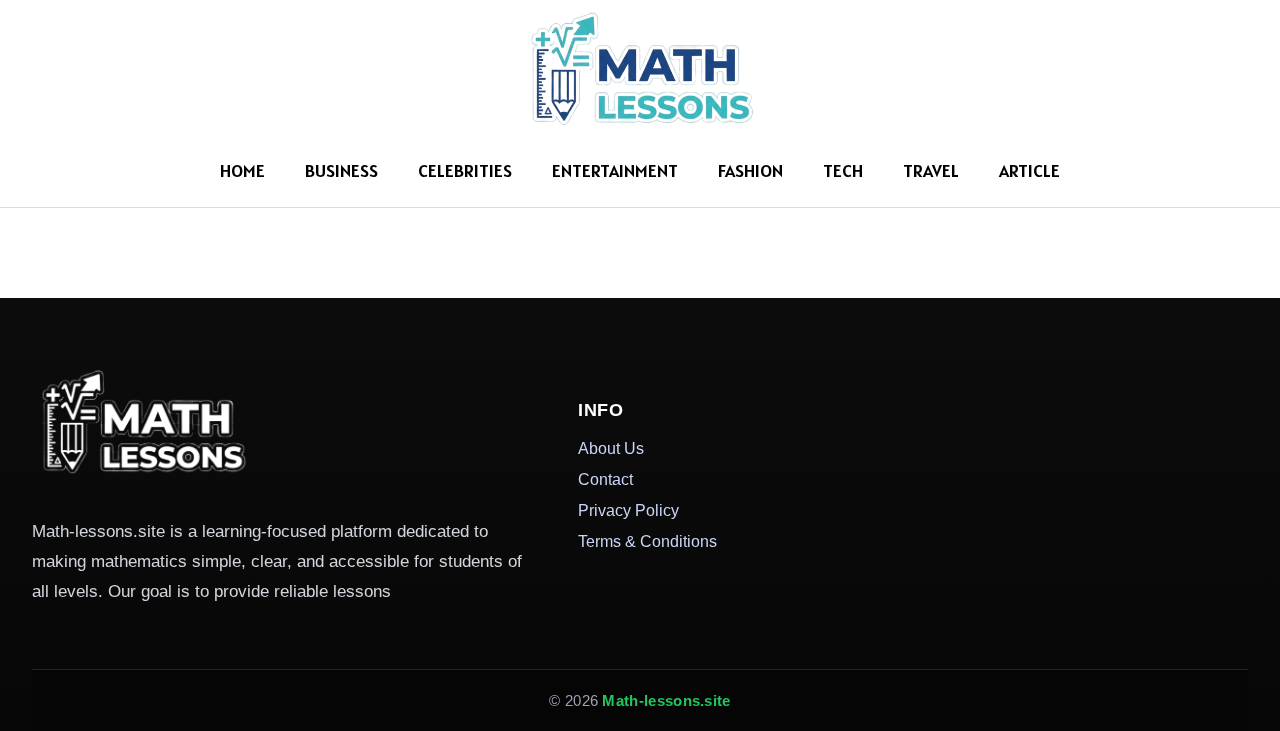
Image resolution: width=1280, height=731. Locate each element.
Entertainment (615, 170)
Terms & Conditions (647, 541)
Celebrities (465, 170)
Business (341, 170)
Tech (843, 170)
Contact (605, 479)
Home (242, 170)
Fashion (750, 170)
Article (1029, 170)
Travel (931, 170)
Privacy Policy (628, 510)
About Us (611, 448)
